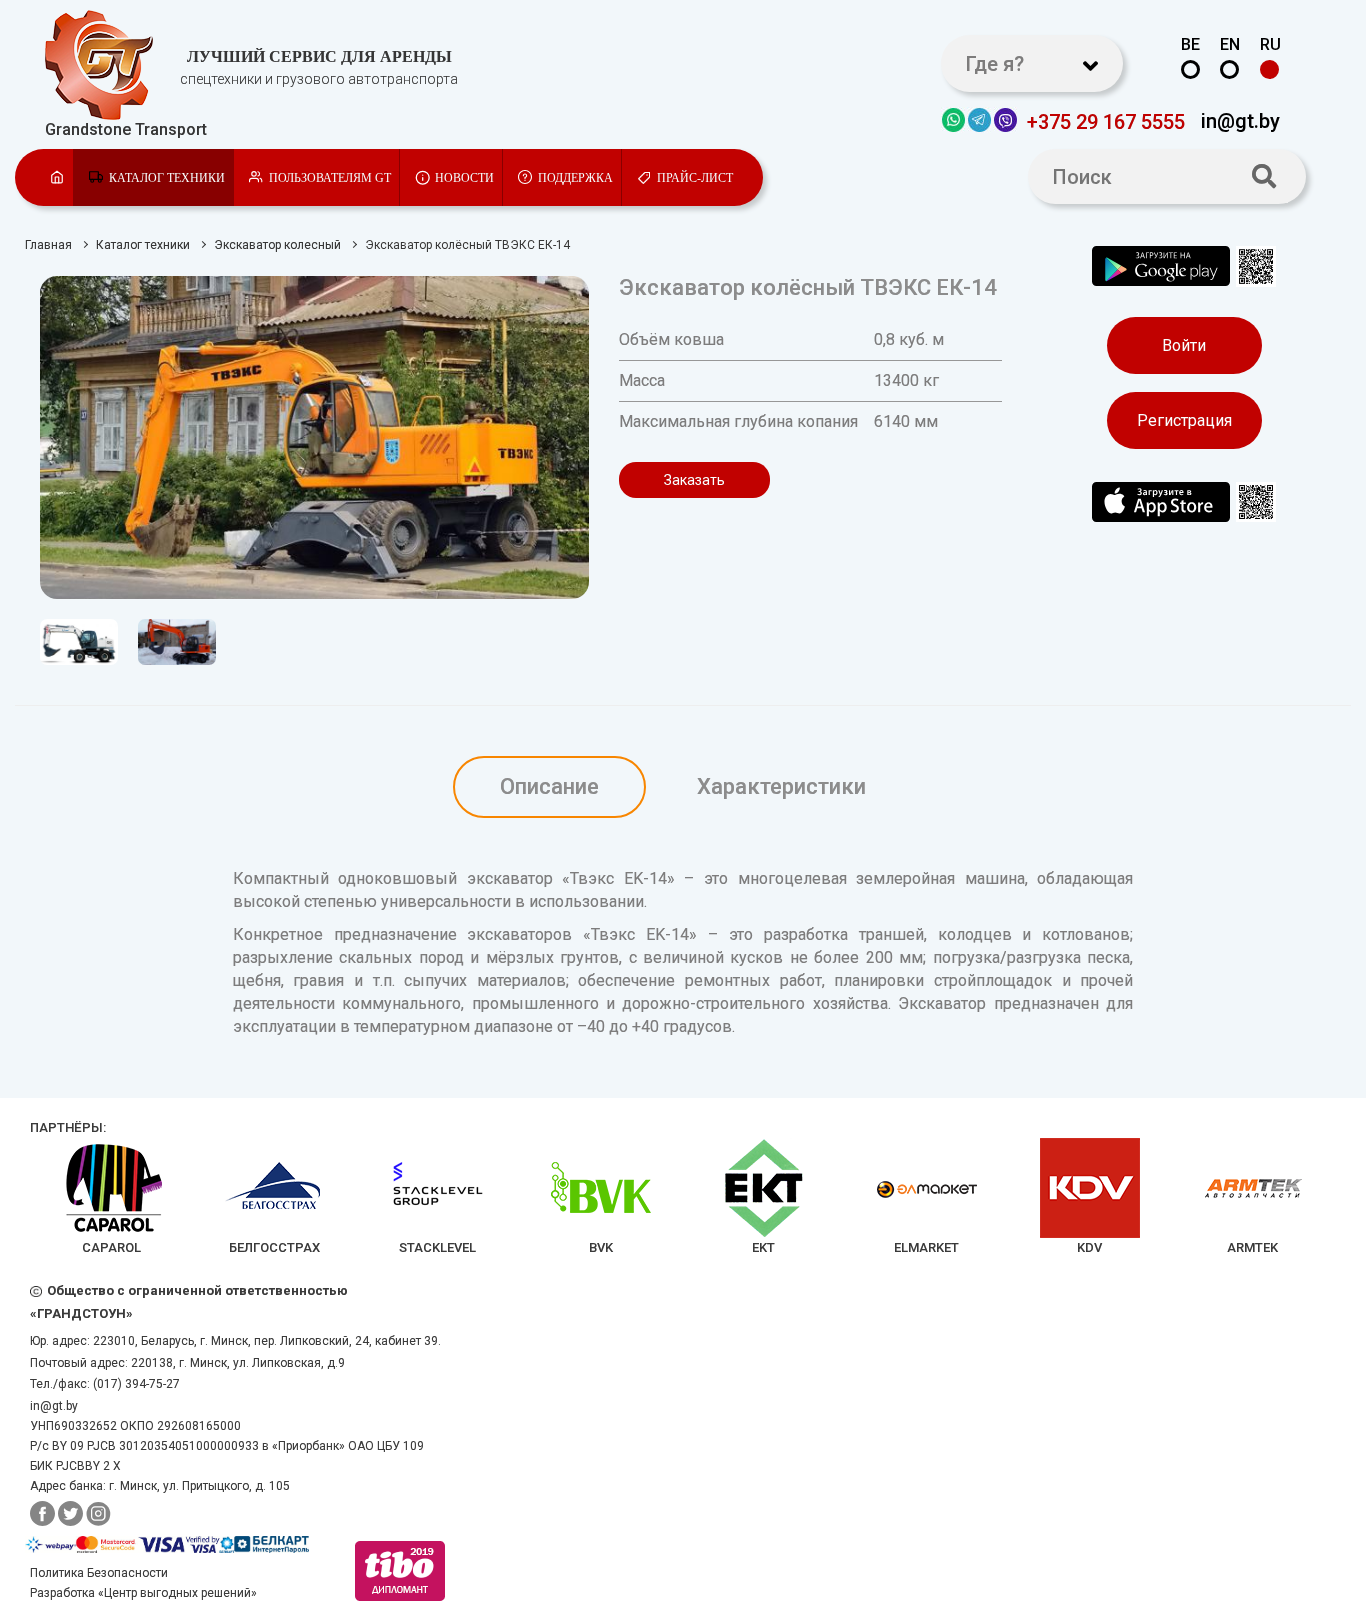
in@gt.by (1240, 120)
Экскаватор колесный (277, 245)
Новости (464, 178)
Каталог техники (167, 178)
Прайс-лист (695, 178)
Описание (549, 786)
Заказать (694, 480)
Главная (48, 245)
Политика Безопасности (99, 1573)
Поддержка (575, 178)
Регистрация (1184, 420)
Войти (1184, 345)
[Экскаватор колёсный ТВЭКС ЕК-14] (314, 437)
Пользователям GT (330, 178)
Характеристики (781, 786)
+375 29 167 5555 (1106, 121)
